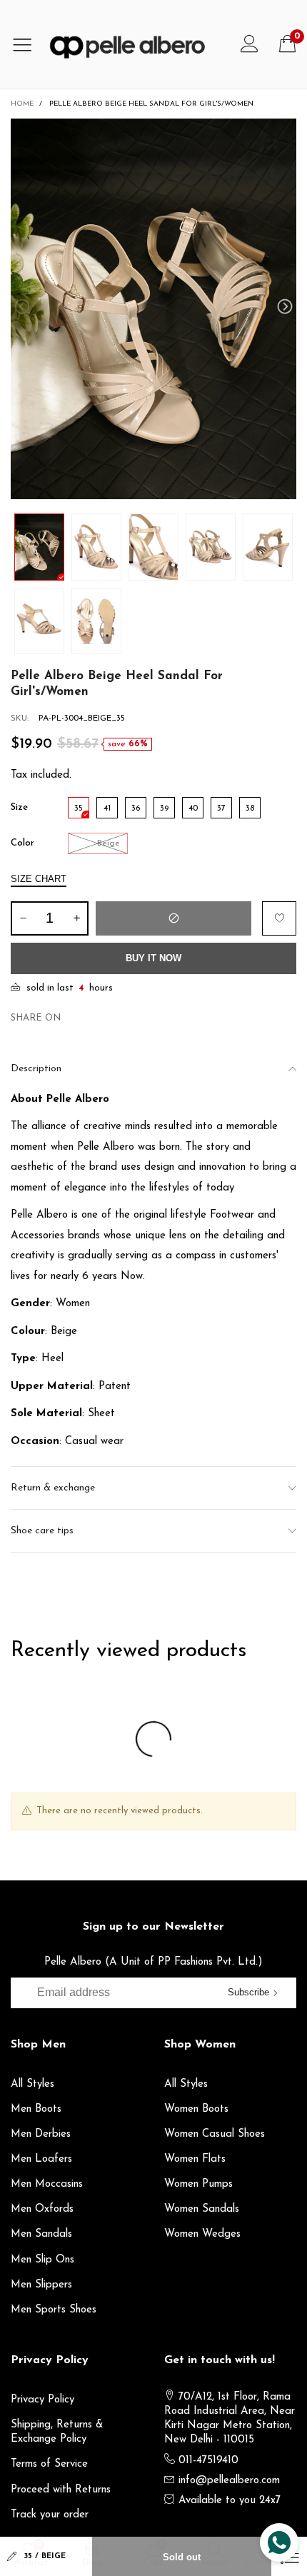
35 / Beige (45, 2556)
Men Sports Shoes (54, 2310)
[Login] (250, 44)
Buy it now (153, 958)
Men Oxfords (42, 2209)
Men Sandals (41, 2234)
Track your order (50, 2515)
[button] (22, 307)
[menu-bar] (27, 44)
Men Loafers (41, 2159)
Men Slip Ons (42, 2260)
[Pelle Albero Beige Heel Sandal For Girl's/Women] (153, 309)
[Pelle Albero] (137, 44)
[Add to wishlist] (279, 918)
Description (36, 1069)
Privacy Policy (42, 2400)
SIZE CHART (39, 879)
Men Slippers (41, 2285)
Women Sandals (202, 2209)
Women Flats (195, 2159)
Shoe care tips (42, 1531)
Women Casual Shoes (215, 2134)
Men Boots (36, 2109)
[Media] (271, 144)
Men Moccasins (47, 2184)
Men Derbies (41, 2134)
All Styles (32, 2084)
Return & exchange (53, 1488)
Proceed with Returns (61, 2490)
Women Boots (196, 2109)
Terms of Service (49, 2464)
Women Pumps (198, 2184)
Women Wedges (202, 2234)
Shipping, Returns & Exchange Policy (57, 2432)
